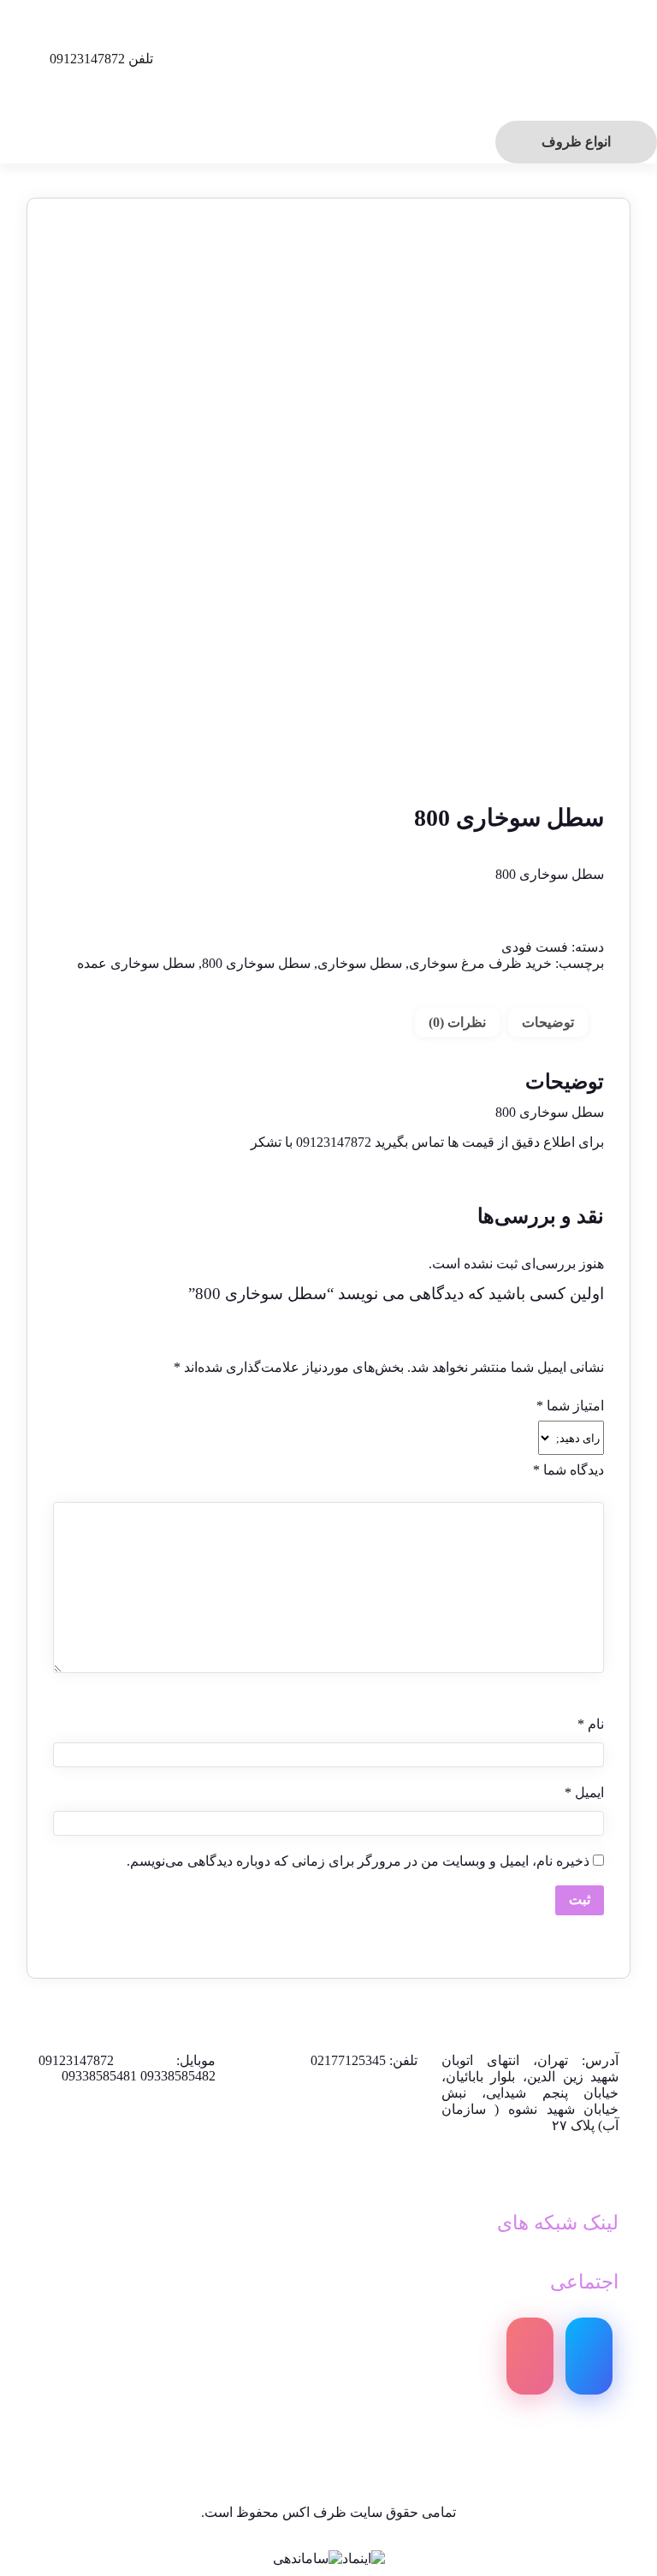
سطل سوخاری (360, 963)
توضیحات (548, 1022)
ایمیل (584, 1793)
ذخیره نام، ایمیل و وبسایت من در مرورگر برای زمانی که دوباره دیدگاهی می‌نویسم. (358, 1861)
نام (591, 1724)
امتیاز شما (570, 1406)
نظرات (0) (457, 1022)
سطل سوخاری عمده (136, 963)
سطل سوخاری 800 (256, 963)
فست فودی (535, 947)
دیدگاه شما (568, 1470)
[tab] (548, 1022)
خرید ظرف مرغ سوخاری (480, 963)
